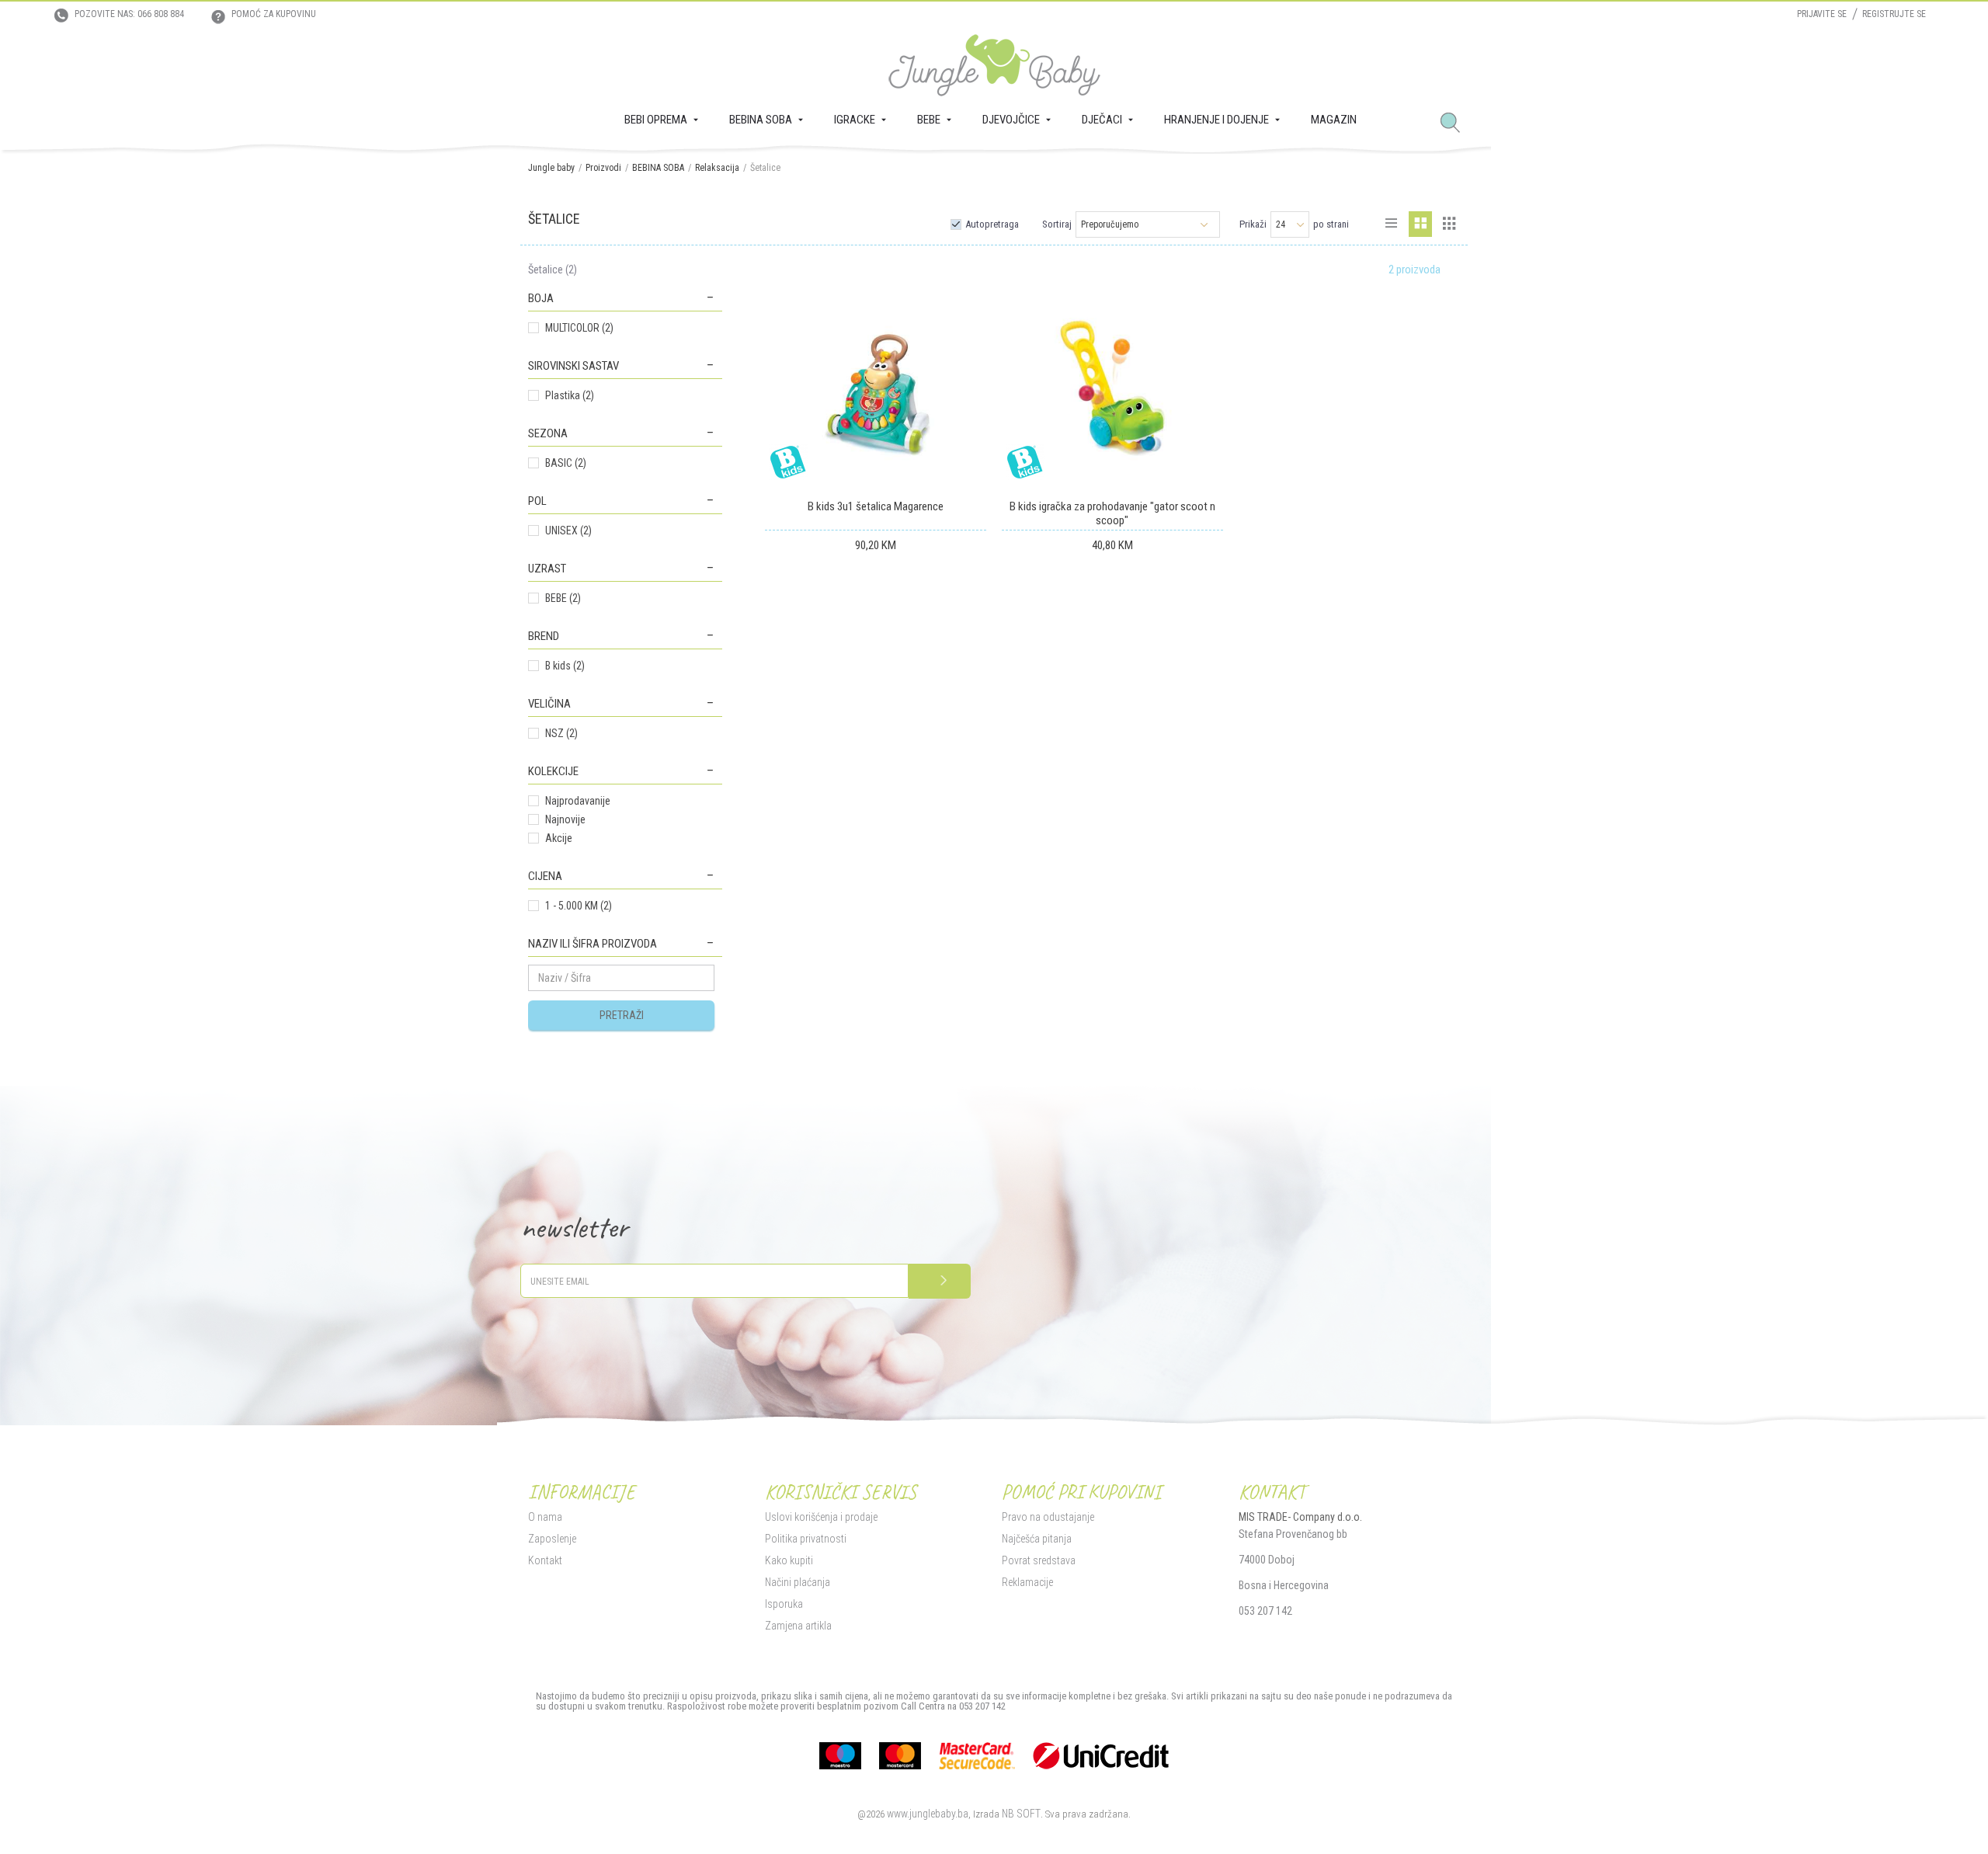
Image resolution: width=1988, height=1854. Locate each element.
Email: (719, 906)
